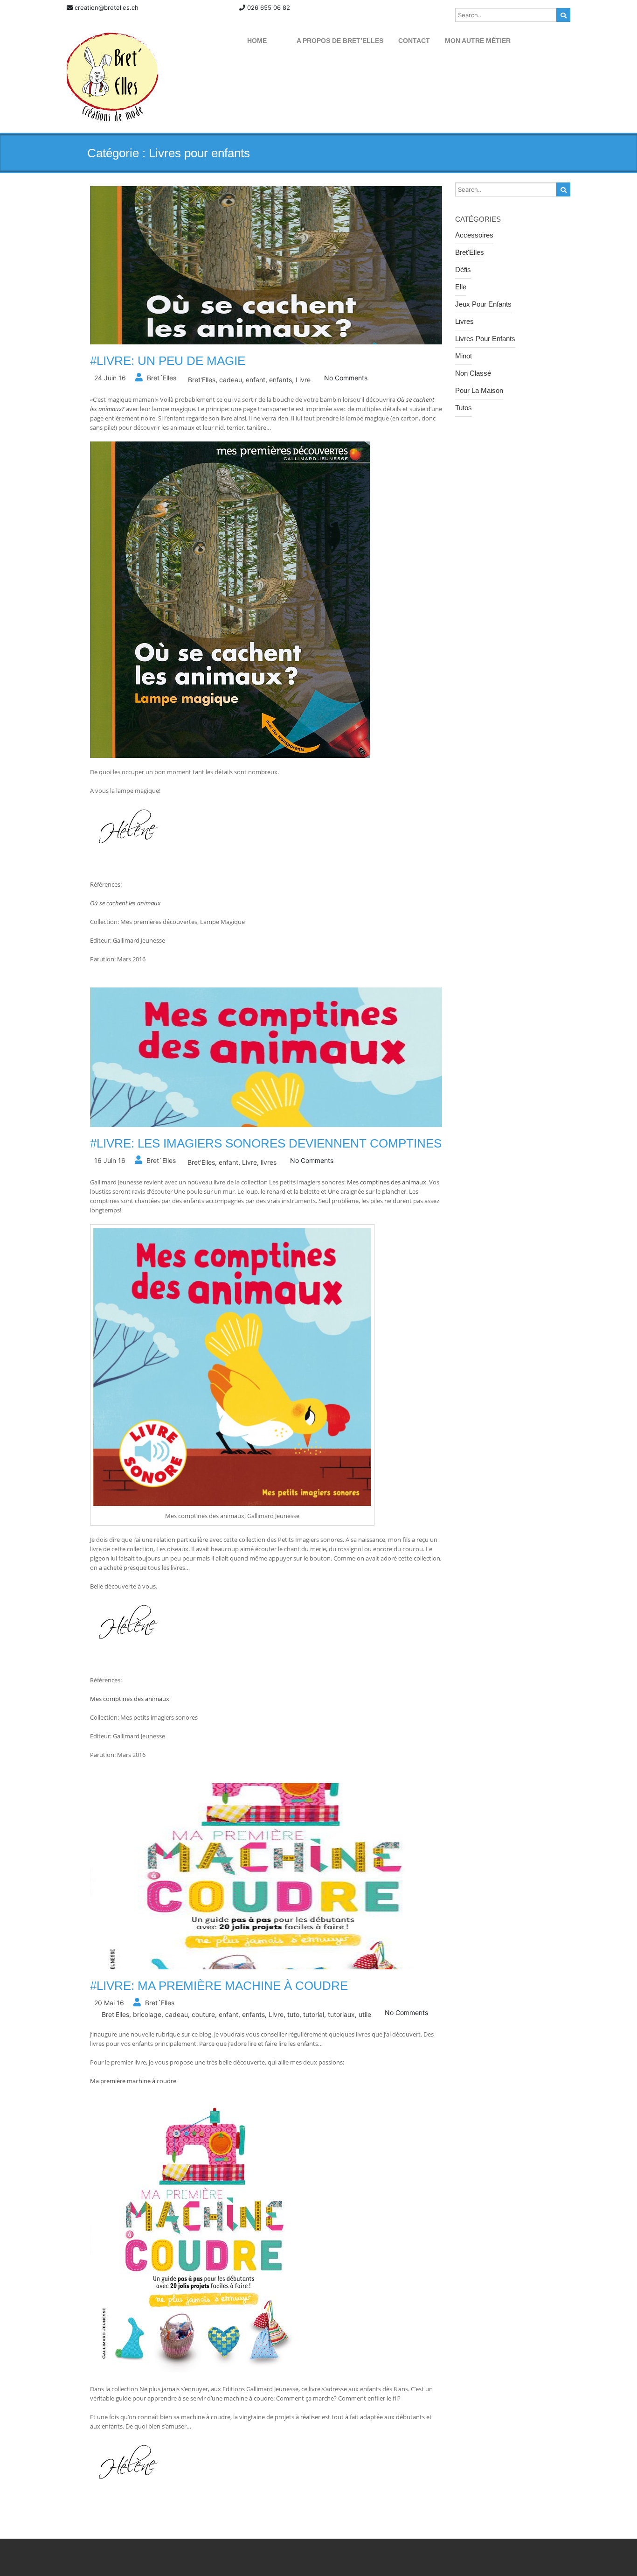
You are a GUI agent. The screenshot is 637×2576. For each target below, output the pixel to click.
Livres (464, 321)
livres (269, 1162)
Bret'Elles (202, 380)
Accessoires (474, 235)
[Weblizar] (112, 77)
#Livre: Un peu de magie (168, 361)
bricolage (147, 2014)
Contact (414, 41)
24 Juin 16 (110, 378)
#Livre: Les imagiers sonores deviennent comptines (266, 1143)
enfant (256, 380)
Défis (463, 269)
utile (365, 2014)
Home (257, 41)
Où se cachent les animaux (125, 903)
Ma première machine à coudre (133, 2081)
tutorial (314, 2014)
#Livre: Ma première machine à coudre (219, 1986)
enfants (280, 380)
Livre (303, 380)
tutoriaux (341, 2014)
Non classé (473, 373)
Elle (461, 287)
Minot (464, 356)
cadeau (231, 380)
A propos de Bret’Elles (340, 41)
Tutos (464, 408)
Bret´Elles (162, 378)
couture (203, 2014)
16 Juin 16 (110, 1160)
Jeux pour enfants (483, 304)
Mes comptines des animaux (387, 1182)
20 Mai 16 (109, 2003)
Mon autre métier (478, 41)
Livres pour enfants (485, 339)
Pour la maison (479, 390)
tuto (293, 2014)
